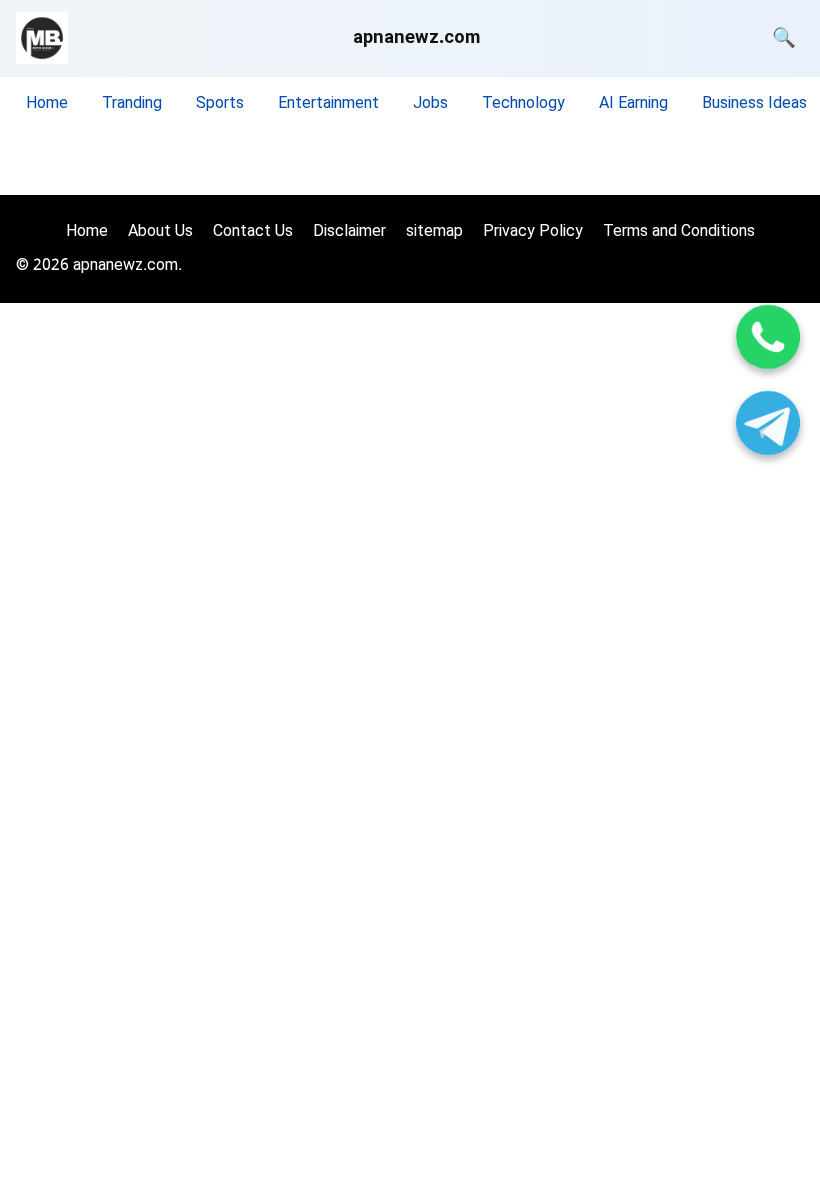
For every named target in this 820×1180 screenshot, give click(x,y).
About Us (160, 232)
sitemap (434, 232)
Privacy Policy (533, 232)
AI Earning (633, 104)
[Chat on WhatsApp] (768, 340)
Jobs (430, 104)
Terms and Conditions (679, 232)
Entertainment (328, 104)
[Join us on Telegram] (768, 426)
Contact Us (253, 232)
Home (47, 104)
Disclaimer (349, 232)
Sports (220, 104)
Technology (523, 104)
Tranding (132, 104)
